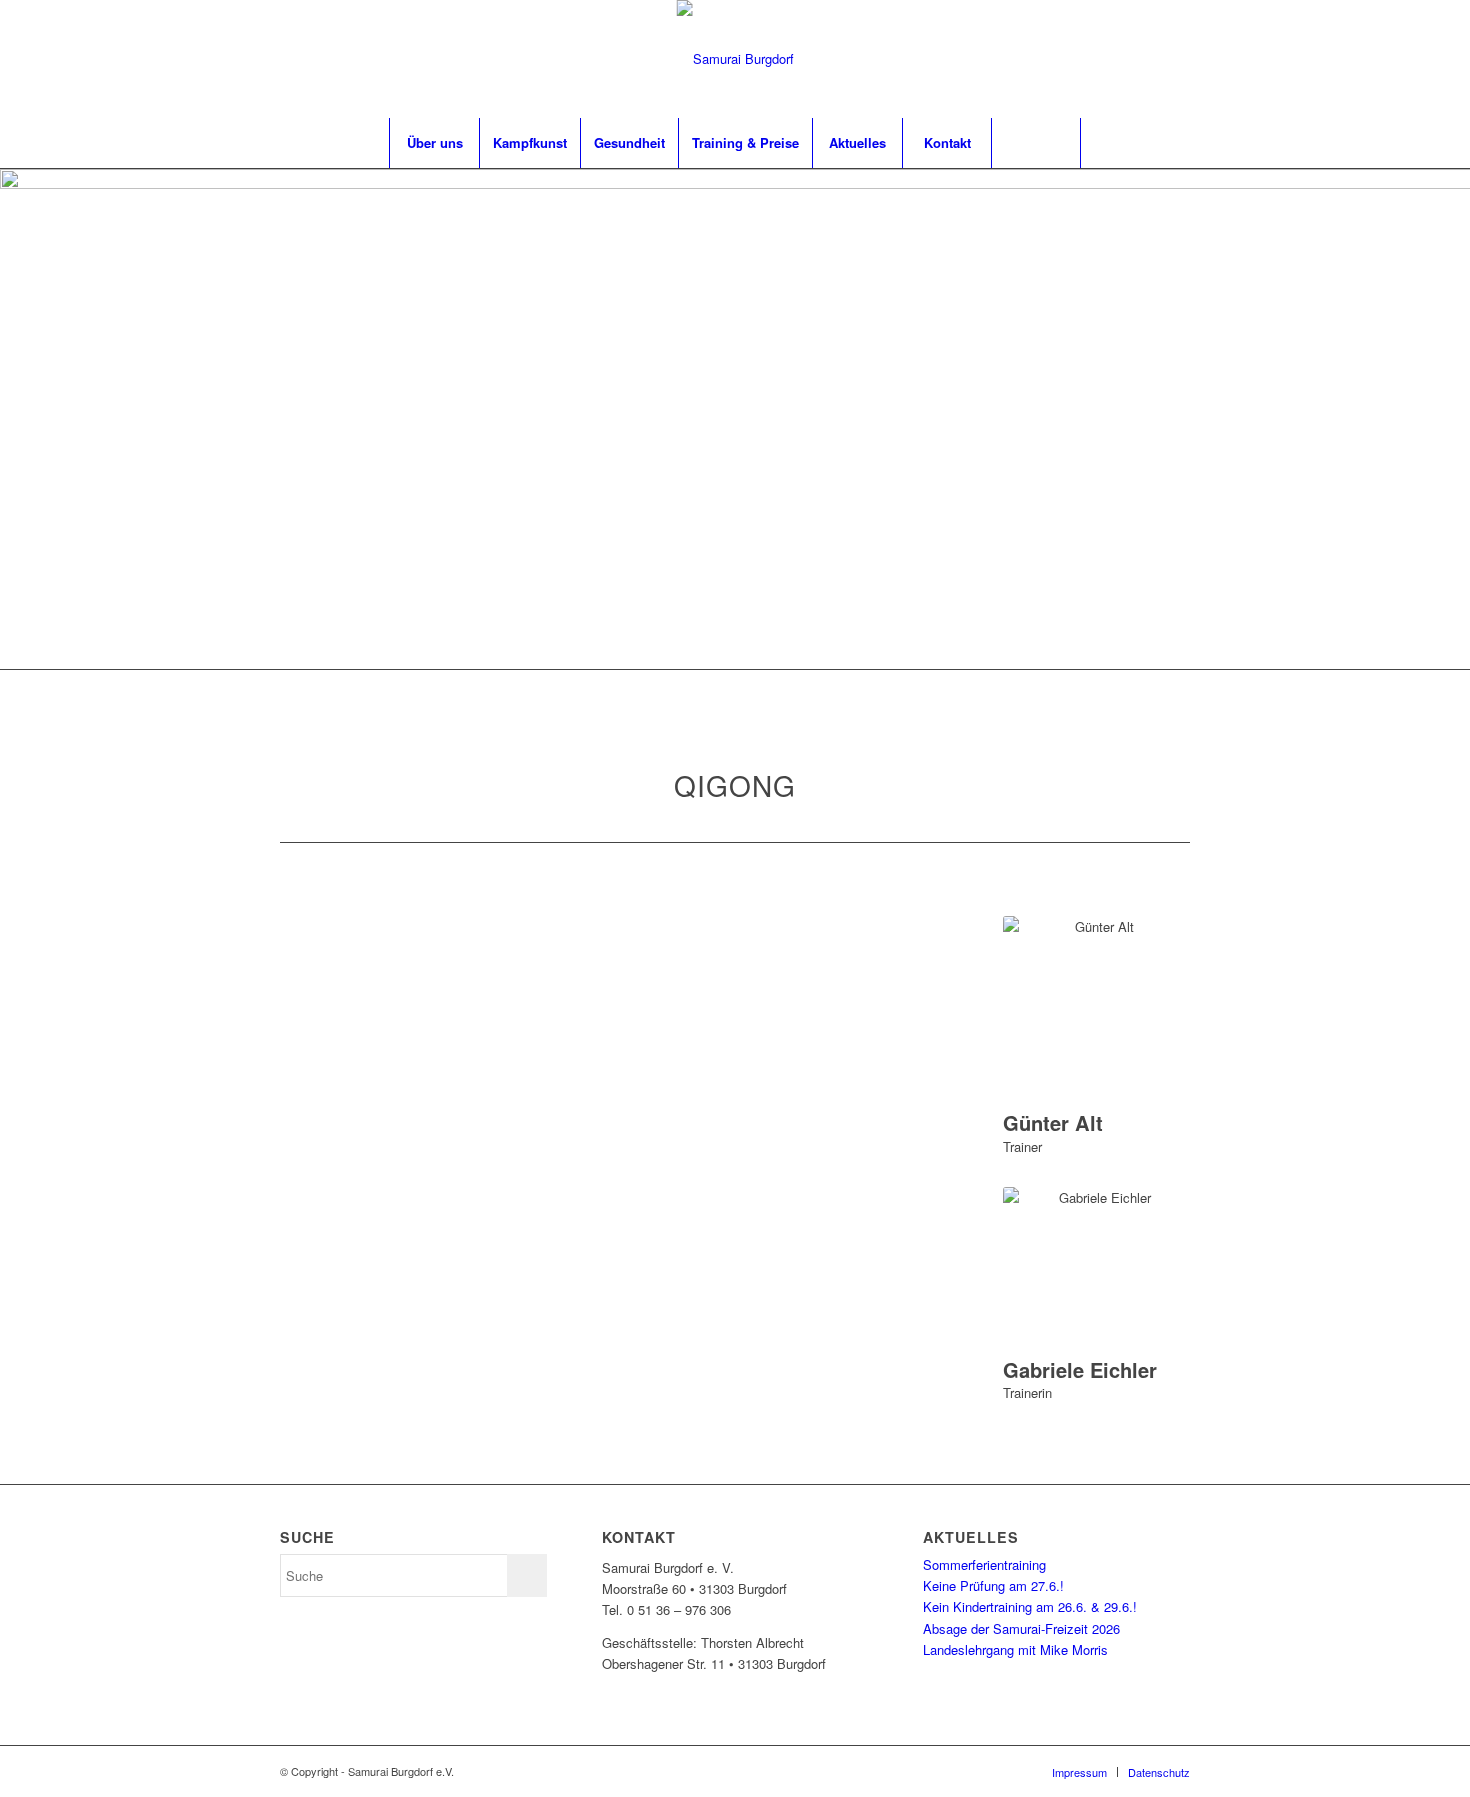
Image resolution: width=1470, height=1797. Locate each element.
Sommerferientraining (984, 1564)
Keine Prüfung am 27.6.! (993, 1585)
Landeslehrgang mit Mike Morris (1015, 1649)
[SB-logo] (735, 59)
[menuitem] (434, 143)
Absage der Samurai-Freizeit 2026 (1021, 1628)
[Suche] (1036, 143)
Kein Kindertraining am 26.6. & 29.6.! (1030, 1606)
